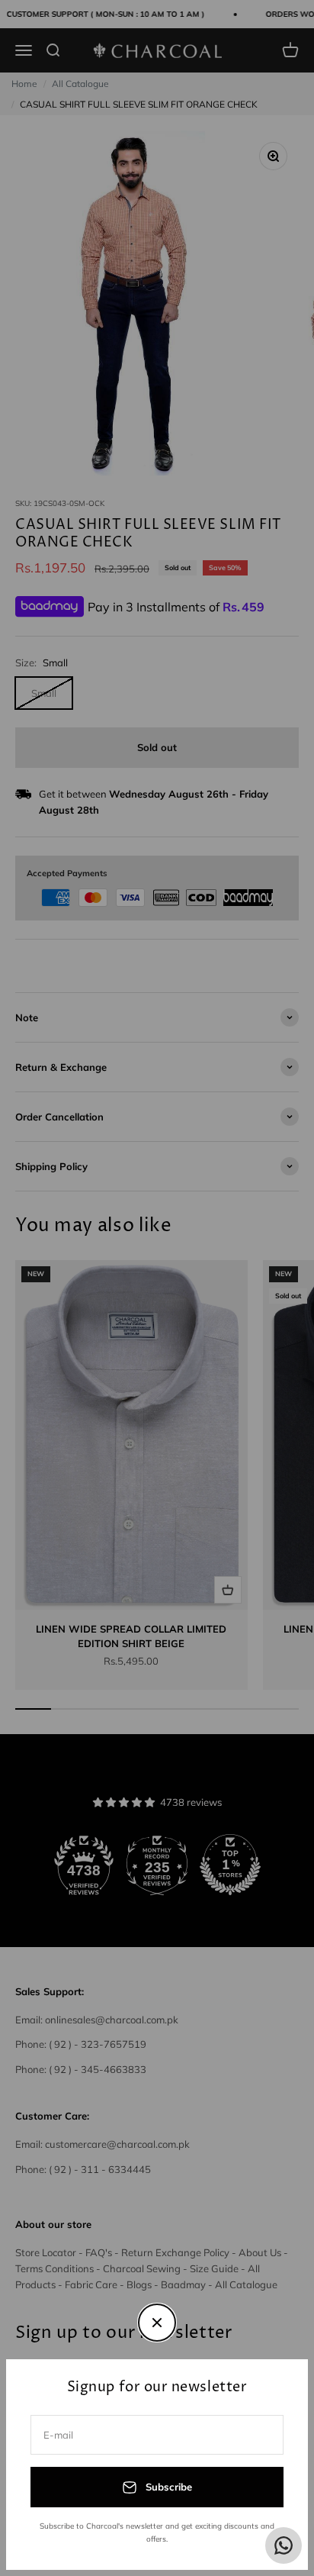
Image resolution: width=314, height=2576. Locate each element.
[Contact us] (284, 2545)
